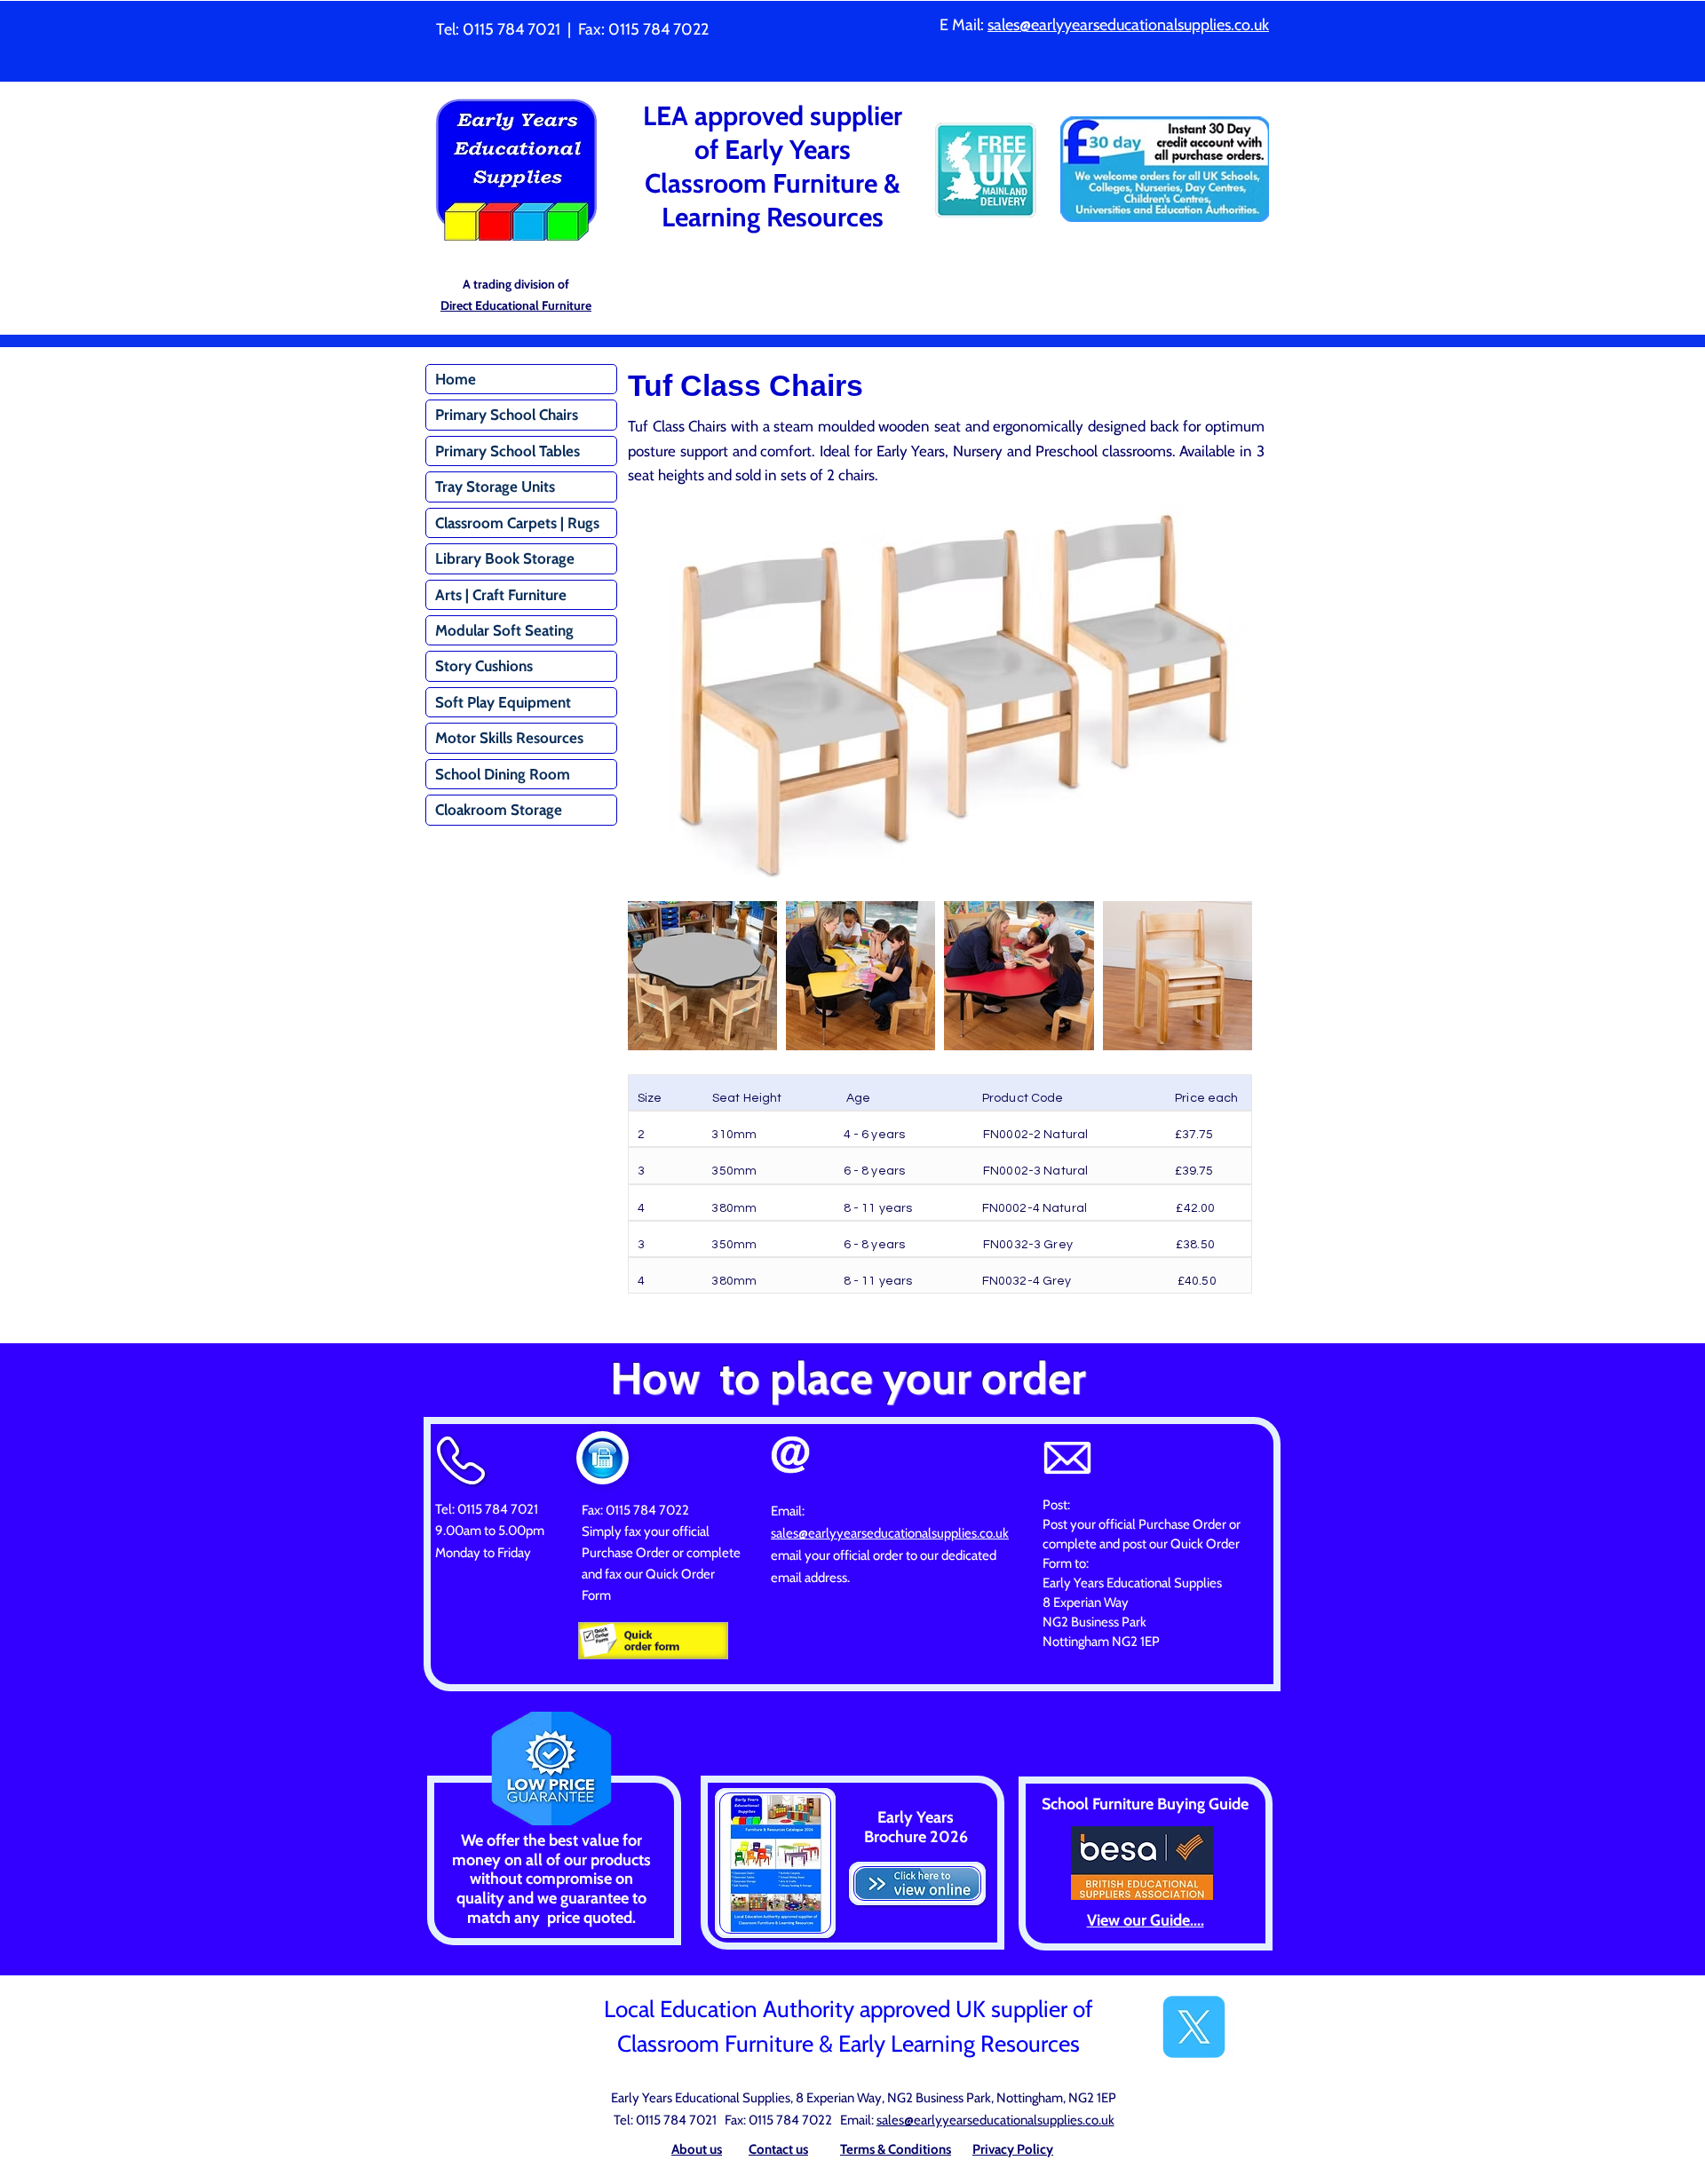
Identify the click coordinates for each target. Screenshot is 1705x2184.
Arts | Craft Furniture (501, 595)
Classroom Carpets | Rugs (517, 523)
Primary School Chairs (507, 415)
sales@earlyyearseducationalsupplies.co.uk (1128, 25)
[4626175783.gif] (653, 1640)
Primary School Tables (508, 451)
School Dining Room (503, 774)
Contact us (778, 2149)
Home (456, 379)
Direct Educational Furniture (516, 305)
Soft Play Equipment (503, 702)
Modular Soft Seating (504, 630)
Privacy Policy (1013, 2149)
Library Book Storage (505, 558)
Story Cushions (484, 666)
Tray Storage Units (495, 487)
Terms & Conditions (896, 2149)
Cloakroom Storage (499, 810)
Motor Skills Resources (509, 738)
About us (697, 2149)
